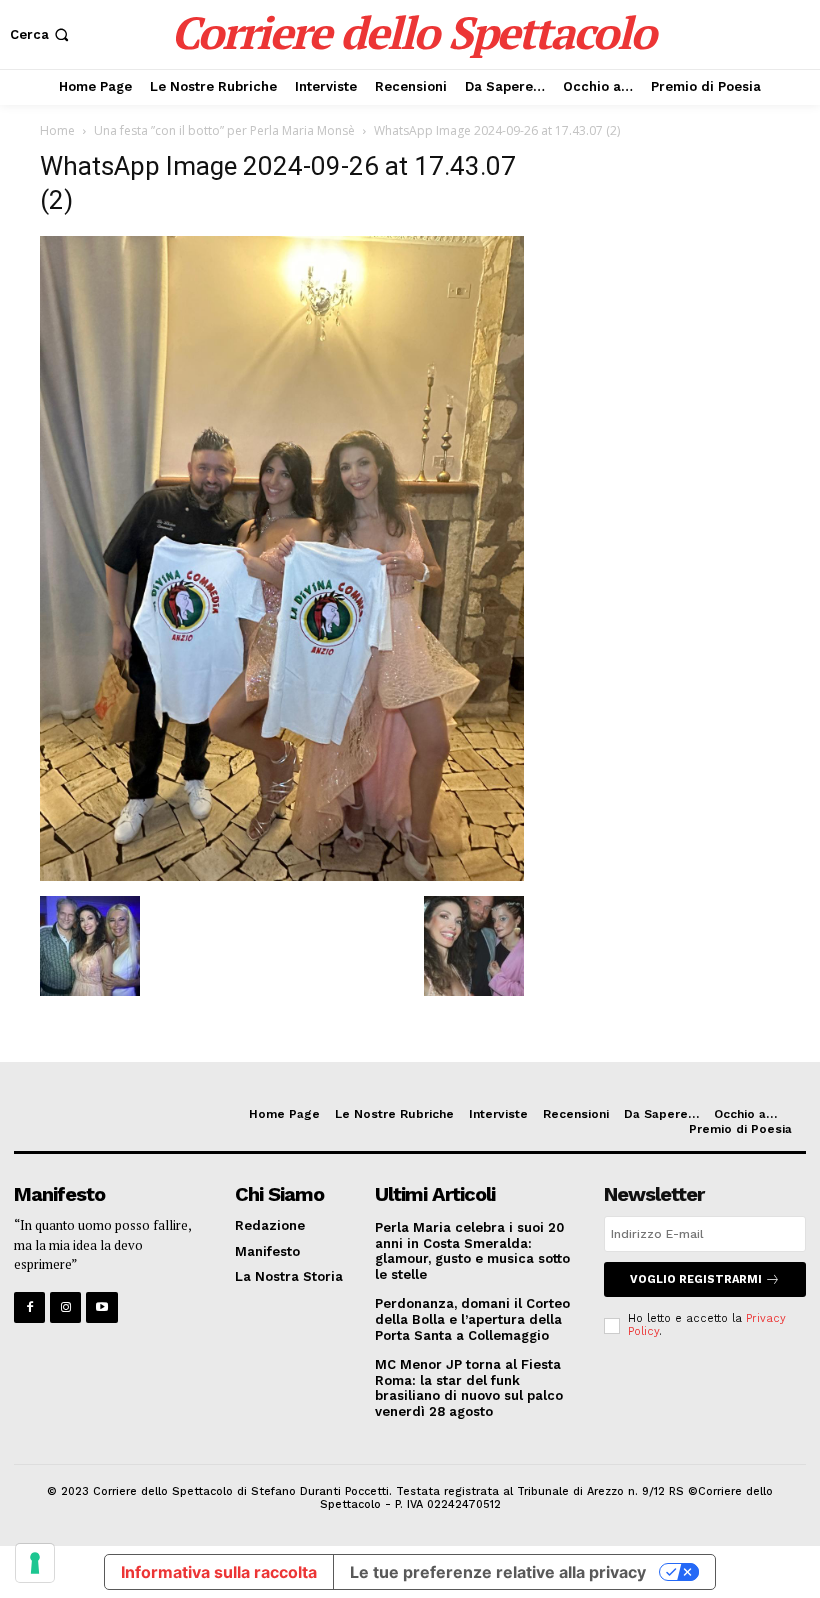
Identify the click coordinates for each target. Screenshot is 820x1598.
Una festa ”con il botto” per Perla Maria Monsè (224, 130)
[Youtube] (101, 1307)
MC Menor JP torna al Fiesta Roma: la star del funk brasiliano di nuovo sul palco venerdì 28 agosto (469, 1388)
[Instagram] (65, 1307)
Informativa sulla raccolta (219, 1572)
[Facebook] (29, 1307)
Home (57, 130)
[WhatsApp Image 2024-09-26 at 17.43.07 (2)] (282, 875)
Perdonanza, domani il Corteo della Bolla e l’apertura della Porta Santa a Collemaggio (472, 1319)
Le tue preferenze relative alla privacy (498, 1572)
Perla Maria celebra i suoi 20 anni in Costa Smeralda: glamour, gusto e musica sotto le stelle (472, 1251)
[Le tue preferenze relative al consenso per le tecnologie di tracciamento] (35, 1563)
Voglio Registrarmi (696, 1279)
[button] (41, 34)
